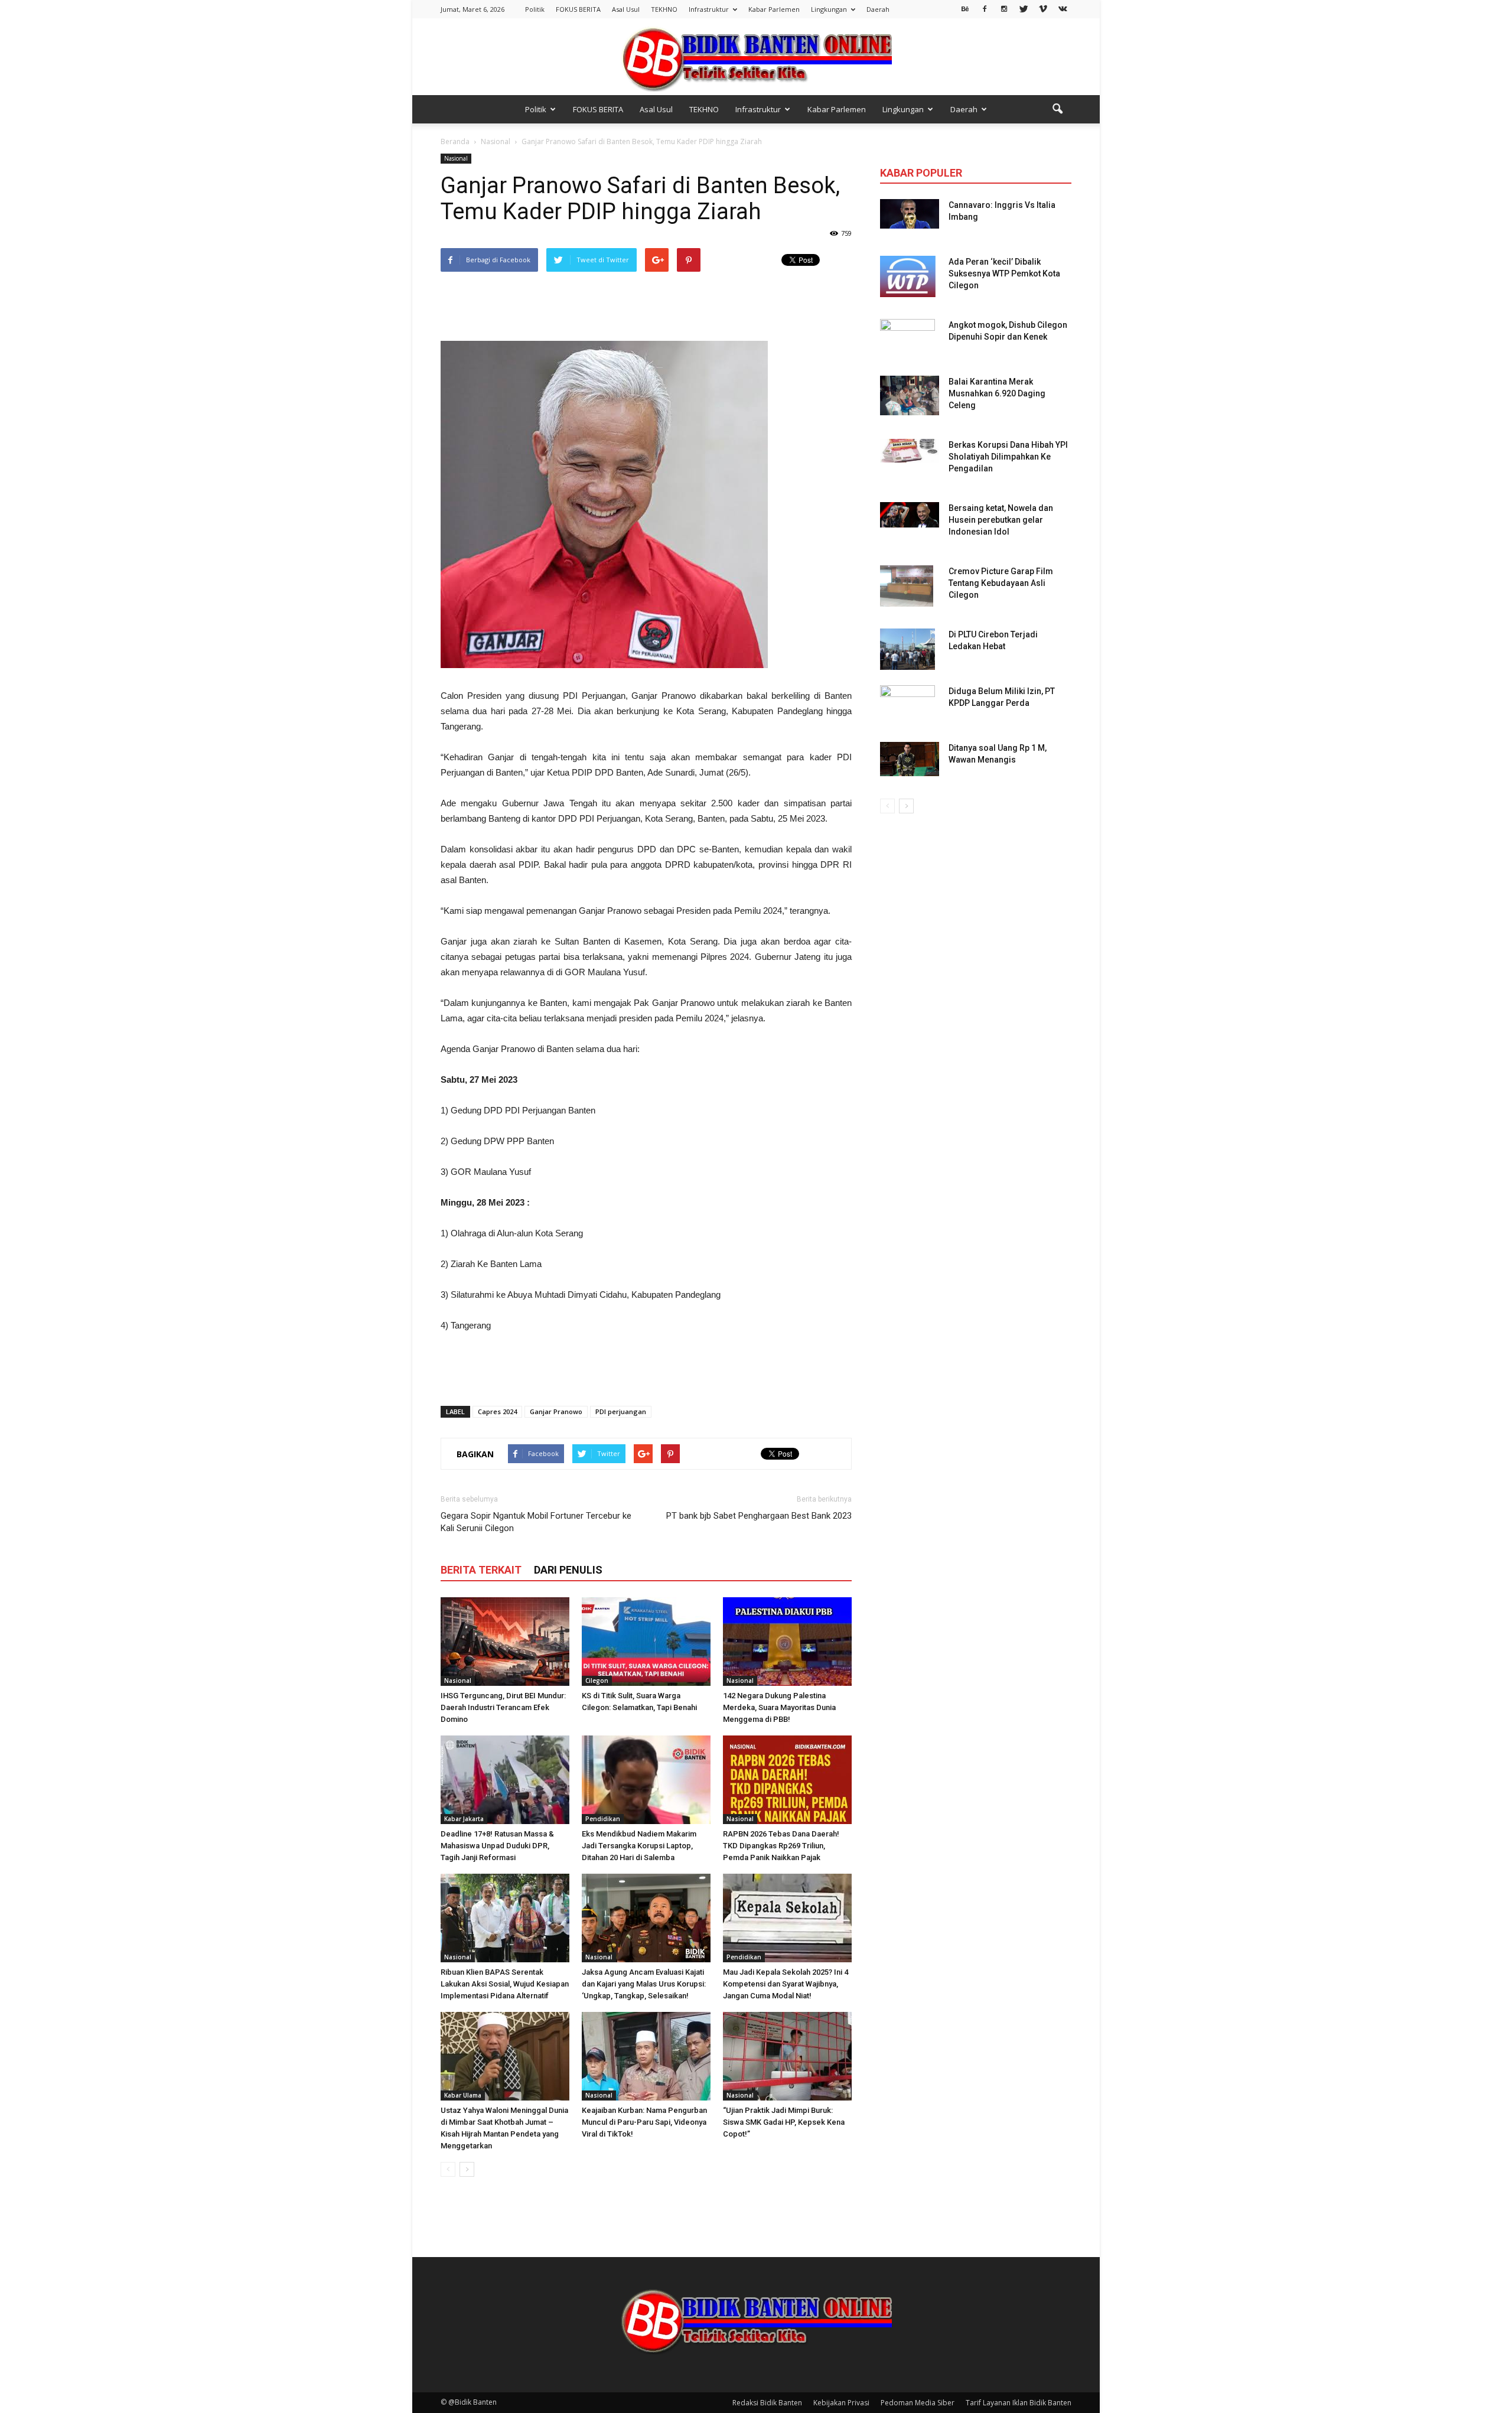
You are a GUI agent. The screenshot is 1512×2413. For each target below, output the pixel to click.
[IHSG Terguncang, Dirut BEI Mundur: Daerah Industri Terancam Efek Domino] (505, 1642)
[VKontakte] (1063, 8)
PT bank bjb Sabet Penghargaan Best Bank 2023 (759, 1516)
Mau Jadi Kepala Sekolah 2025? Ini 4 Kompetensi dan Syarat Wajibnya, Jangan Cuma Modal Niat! (786, 1984)
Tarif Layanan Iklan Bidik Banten (1019, 2403)
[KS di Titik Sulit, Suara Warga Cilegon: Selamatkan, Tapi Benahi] (646, 1642)
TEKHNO (664, 9)
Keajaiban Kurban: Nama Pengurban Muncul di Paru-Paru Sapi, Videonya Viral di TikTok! (644, 2122)
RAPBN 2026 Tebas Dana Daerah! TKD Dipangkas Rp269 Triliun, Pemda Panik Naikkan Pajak (781, 1846)
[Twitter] (1024, 8)
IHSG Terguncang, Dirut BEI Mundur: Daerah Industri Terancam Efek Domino (503, 1707)
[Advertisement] (646, 307)
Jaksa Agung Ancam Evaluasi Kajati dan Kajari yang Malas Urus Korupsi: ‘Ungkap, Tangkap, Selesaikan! (644, 1984)
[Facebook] (985, 8)
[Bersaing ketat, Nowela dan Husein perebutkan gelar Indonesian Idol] (910, 515)
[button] (1057, 109)
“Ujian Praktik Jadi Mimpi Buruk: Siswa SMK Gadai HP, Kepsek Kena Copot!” (784, 2122)
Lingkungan (829, 9)
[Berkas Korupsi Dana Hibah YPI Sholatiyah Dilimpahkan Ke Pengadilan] (910, 451)
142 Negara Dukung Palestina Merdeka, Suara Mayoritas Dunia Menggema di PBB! (779, 1707)
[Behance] (965, 8)
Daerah (878, 9)
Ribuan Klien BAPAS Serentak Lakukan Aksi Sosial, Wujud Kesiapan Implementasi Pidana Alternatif (505, 1984)
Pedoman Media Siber (918, 2403)
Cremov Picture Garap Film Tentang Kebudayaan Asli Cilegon (1001, 583)
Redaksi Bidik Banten (767, 2403)
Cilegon (597, 1681)
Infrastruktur (709, 9)
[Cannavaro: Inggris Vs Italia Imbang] (910, 214)
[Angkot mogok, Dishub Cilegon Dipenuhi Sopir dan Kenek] (907, 340)
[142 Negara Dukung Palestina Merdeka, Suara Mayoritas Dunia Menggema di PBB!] (787, 1642)
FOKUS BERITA (578, 9)
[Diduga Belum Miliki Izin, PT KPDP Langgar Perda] (907, 706)
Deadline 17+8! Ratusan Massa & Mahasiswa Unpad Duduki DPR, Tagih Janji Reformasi (497, 1846)
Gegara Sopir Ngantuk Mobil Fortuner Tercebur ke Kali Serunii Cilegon (536, 1522)
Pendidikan (603, 1819)
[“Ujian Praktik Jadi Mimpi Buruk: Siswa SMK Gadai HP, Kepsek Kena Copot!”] (787, 2056)
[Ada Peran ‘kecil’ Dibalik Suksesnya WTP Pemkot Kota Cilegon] (908, 276)
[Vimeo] (1043, 8)
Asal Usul (626, 9)
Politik (535, 9)
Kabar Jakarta (464, 1819)
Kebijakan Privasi (841, 2403)
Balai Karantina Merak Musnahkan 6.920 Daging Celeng (997, 393)
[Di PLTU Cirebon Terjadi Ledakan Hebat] (907, 649)
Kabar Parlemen (774, 9)
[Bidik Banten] (756, 58)
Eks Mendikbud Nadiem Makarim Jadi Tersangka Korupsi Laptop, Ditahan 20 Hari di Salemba (639, 1846)
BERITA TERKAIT (481, 1570)
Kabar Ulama (463, 2095)
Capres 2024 (497, 1411)
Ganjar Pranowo (556, 1411)
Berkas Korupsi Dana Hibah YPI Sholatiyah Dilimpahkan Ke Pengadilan (1008, 457)
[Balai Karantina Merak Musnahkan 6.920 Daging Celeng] (910, 395)
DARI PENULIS (568, 1570)
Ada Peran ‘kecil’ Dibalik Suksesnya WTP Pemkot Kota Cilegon (1004, 273)
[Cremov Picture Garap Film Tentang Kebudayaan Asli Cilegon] (907, 586)
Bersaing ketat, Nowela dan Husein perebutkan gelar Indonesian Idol (1001, 520)
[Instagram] (1004, 8)
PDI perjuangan (621, 1411)
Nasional (456, 158)
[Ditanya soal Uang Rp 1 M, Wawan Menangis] (910, 759)
